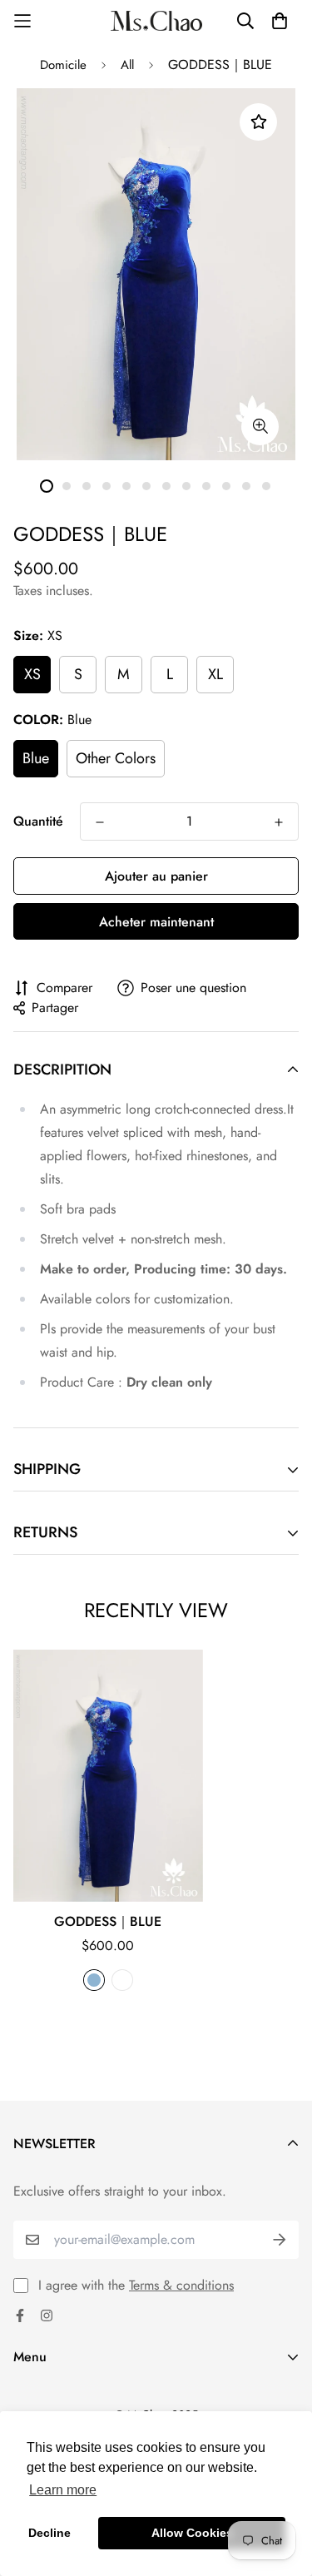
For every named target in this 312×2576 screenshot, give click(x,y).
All (127, 65)
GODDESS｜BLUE (108, 1921)
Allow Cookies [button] (192, 2533)
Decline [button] (50, 2533)
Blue (36, 758)
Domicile (63, 65)
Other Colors (116, 758)
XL (215, 674)
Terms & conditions (181, 2285)
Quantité (38, 821)
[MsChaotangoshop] (156, 21)
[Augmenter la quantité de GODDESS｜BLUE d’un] (279, 822)
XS (32, 674)
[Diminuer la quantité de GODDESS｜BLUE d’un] (100, 822)
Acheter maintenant (156, 922)
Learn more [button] (63, 2490)
